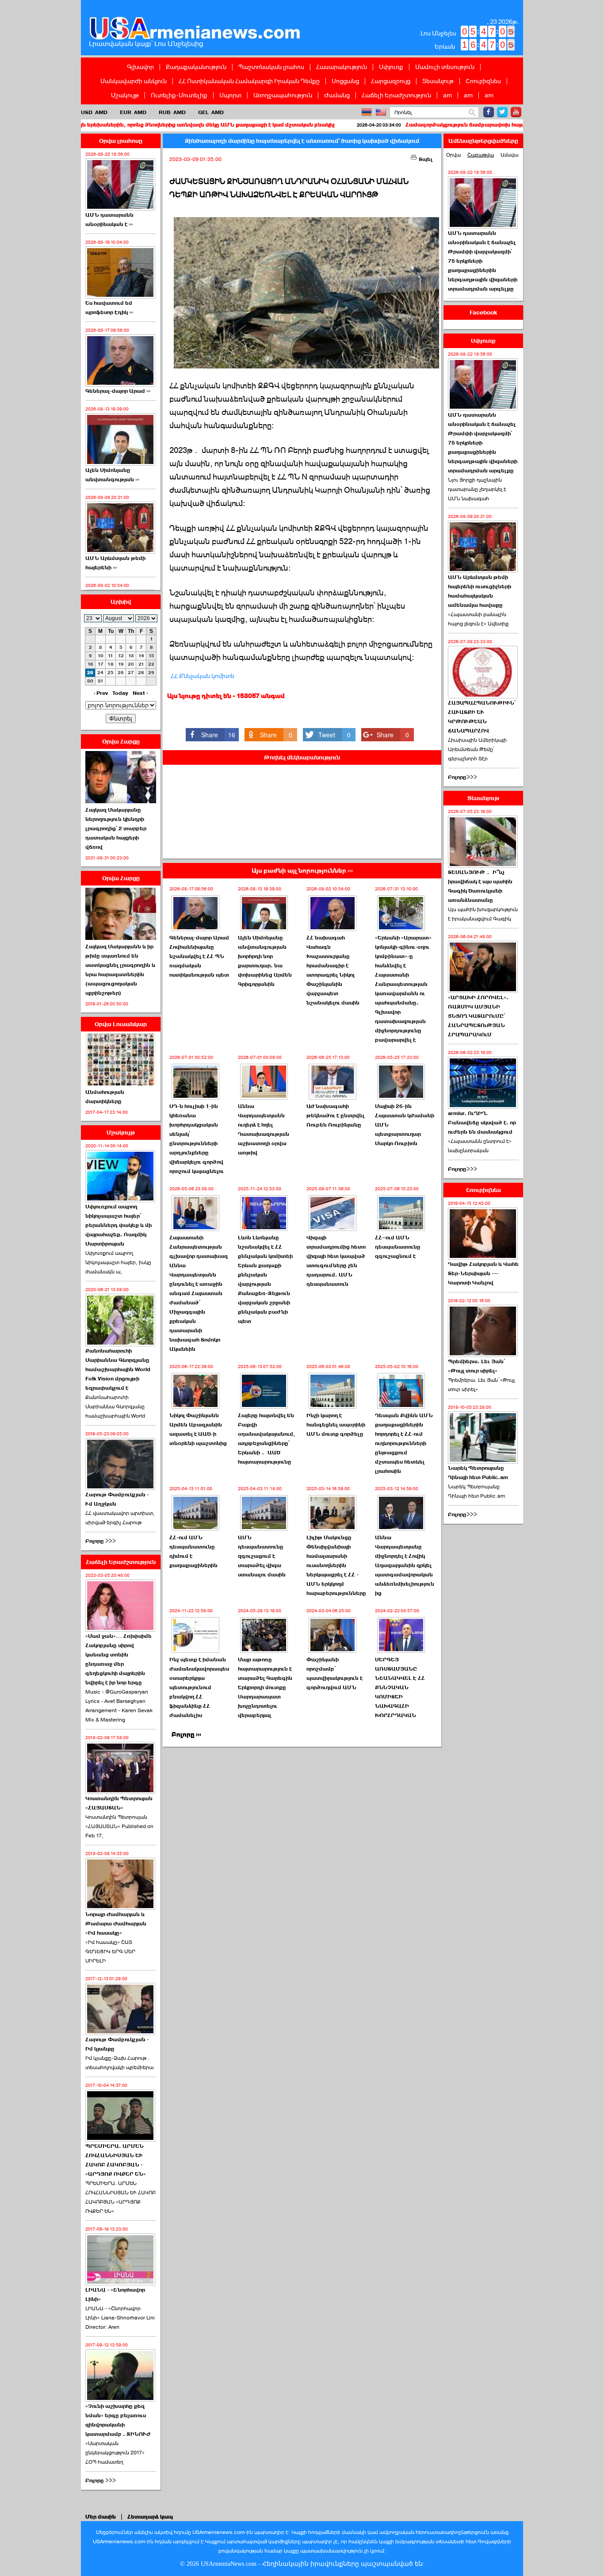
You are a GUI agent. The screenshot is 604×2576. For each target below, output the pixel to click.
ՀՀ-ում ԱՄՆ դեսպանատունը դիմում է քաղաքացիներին (193, 1551)
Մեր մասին (101, 2517)
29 (151, 673)
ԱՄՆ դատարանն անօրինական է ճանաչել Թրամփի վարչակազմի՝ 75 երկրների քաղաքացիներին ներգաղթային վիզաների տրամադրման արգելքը (483, 261)
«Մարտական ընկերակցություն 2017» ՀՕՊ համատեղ (115, 2453)
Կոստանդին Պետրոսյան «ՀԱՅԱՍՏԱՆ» (119, 1803)
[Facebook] (489, 112)
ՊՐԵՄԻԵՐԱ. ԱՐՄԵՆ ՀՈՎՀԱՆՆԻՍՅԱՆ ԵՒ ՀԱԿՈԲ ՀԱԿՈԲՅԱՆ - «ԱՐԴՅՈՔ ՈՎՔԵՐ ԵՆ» (116, 2160)
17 (101, 664)
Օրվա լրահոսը (121, 141)
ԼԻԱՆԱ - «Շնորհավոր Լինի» (115, 2294)
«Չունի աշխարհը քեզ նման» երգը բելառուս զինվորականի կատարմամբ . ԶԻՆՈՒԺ (118, 2420)
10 (101, 656)
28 (141, 673)
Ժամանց (337, 95)
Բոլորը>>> (463, 777)
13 (131, 656)
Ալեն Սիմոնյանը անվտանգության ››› (112, 475)
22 (151, 664)
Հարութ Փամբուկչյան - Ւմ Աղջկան (117, 1499)
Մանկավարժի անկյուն (134, 81)
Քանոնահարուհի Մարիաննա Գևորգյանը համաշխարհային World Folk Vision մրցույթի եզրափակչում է (118, 1369)
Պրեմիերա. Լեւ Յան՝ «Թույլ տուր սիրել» (476, 1366)
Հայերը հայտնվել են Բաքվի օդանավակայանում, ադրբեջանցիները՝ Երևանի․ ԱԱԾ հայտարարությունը (267, 1439)
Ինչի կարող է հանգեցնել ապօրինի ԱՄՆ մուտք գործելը (336, 1425)
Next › (140, 693)
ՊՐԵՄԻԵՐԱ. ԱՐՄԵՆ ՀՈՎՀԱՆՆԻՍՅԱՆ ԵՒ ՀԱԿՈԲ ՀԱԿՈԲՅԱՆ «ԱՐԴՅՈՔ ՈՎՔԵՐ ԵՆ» (120, 2197)
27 (131, 673)
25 (111, 673)
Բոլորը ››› (186, 1735)
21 (141, 664)
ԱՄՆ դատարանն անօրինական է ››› (109, 220)
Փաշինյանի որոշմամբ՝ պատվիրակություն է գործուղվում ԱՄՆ (334, 1673)
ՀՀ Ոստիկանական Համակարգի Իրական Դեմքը (249, 81)
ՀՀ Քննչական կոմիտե (203, 676)
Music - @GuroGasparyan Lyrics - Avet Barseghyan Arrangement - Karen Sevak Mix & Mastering (119, 1706)
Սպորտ (230, 95)
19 (121, 664)
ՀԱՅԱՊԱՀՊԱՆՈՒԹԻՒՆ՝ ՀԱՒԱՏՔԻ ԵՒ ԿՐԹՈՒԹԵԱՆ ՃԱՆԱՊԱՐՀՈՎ (482, 717)
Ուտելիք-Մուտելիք (179, 95)
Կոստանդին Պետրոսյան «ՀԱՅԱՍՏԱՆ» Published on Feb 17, (119, 1826)
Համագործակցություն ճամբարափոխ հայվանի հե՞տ (386, 125)
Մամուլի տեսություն (445, 67)
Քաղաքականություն (196, 67)
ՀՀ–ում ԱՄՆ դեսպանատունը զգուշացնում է (398, 1247)
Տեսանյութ (438, 81)
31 (101, 681)
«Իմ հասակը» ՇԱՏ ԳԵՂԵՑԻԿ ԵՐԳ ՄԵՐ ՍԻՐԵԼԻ (110, 1951)
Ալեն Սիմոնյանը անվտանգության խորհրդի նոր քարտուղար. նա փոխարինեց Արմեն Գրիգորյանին (265, 961)
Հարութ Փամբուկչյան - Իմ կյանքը (117, 2044)
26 (121, 673)
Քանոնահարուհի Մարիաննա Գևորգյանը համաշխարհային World (115, 1407)
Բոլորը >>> (101, 1541)
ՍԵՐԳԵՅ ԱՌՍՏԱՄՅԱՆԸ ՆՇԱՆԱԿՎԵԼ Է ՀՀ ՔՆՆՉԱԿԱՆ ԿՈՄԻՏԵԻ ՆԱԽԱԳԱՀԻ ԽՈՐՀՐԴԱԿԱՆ (400, 1687)
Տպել (425, 159)
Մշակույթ (125, 95)
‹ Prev (101, 693)
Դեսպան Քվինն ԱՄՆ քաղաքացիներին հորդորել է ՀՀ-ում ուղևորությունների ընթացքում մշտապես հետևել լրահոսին (404, 1443)
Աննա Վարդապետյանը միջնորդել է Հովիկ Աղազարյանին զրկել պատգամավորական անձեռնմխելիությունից (405, 1565)
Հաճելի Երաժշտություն (396, 95)
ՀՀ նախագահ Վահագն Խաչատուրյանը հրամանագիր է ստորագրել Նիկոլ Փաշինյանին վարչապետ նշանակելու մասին (333, 970)
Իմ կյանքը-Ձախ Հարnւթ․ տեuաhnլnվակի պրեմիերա (119, 2063)
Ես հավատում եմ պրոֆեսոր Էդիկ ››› (109, 308)
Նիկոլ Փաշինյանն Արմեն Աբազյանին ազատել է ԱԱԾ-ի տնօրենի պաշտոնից (198, 1429)
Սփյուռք (391, 67)
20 (131, 664)
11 (111, 656)
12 (121, 656)
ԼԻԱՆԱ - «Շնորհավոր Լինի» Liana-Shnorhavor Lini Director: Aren (120, 2318)
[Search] (472, 113)
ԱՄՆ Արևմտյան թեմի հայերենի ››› (115, 563)
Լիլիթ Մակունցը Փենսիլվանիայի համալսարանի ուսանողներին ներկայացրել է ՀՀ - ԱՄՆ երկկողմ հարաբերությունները (336, 1565)
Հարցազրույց (391, 81)
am (447, 95)
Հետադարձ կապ (150, 2517)
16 (90, 664)
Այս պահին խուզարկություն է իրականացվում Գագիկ (483, 914)
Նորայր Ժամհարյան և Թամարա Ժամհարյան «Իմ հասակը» (116, 1924)
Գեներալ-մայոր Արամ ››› (118, 391)
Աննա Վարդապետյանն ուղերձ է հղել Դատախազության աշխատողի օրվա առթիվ (264, 1129)
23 (90, 673)
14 (141, 656)
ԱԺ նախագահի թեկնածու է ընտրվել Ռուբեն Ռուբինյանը (335, 1115)
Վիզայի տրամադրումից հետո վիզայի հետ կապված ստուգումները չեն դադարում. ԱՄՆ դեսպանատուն (336, 1261)
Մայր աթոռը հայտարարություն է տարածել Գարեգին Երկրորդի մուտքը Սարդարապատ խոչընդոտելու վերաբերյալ (265, 1687)
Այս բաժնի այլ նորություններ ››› (302, 871)
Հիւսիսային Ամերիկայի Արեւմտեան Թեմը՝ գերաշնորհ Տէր (477, 749)
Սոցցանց (345, 81)
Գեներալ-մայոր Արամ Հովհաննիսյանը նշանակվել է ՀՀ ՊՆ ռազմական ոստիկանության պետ (199, 956)
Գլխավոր (140, 67)
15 (151, 656)
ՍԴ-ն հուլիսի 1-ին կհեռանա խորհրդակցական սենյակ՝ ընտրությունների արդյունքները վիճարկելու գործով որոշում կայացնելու (197, 1139)
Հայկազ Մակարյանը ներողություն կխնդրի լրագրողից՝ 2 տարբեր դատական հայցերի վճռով (116, 828)
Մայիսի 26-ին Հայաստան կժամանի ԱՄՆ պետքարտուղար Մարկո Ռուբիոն (405, 1125)
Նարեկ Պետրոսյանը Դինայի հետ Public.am (478, 1473)
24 (100, 673)
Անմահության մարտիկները (105, 1097)
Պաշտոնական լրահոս (271, 67)
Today (120, 693)
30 (90, 681)
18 (111, 664)
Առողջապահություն (283, 95)
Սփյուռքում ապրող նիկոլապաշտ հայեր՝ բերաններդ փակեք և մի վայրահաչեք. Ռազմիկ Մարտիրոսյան (119, 1225)
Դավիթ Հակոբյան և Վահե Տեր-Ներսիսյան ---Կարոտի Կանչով (483, 1273)
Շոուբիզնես (483, 81)
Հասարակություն (342, 67)
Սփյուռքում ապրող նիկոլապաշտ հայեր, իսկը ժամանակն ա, (118, 1262)
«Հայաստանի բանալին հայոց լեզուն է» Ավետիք (478, 619)
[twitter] (502, 112)
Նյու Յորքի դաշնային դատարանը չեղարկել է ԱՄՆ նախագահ (477, 489)
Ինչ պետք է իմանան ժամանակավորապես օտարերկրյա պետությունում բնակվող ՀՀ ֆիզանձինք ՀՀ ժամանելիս (199, 1687)
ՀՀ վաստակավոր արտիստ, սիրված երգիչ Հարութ (120, 1518)
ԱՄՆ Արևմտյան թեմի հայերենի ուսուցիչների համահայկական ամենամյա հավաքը (480, 591)
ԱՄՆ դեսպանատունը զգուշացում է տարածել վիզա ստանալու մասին (262, 1556)
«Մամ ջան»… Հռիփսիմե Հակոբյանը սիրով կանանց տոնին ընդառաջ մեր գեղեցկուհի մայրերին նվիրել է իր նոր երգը (119, 1659)
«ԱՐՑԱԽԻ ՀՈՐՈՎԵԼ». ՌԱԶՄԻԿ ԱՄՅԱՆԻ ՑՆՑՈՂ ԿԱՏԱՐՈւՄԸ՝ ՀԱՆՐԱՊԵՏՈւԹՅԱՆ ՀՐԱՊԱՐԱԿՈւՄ (478, 1016)
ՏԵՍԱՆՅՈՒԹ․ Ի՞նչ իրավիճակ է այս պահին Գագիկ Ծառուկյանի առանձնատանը (480, 886)
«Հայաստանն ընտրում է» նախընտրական (480, 1146)
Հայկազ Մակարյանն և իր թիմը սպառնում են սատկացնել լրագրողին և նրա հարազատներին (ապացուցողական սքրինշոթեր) (120, 970)
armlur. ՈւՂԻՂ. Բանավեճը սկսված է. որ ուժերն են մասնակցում (482, 1123)
